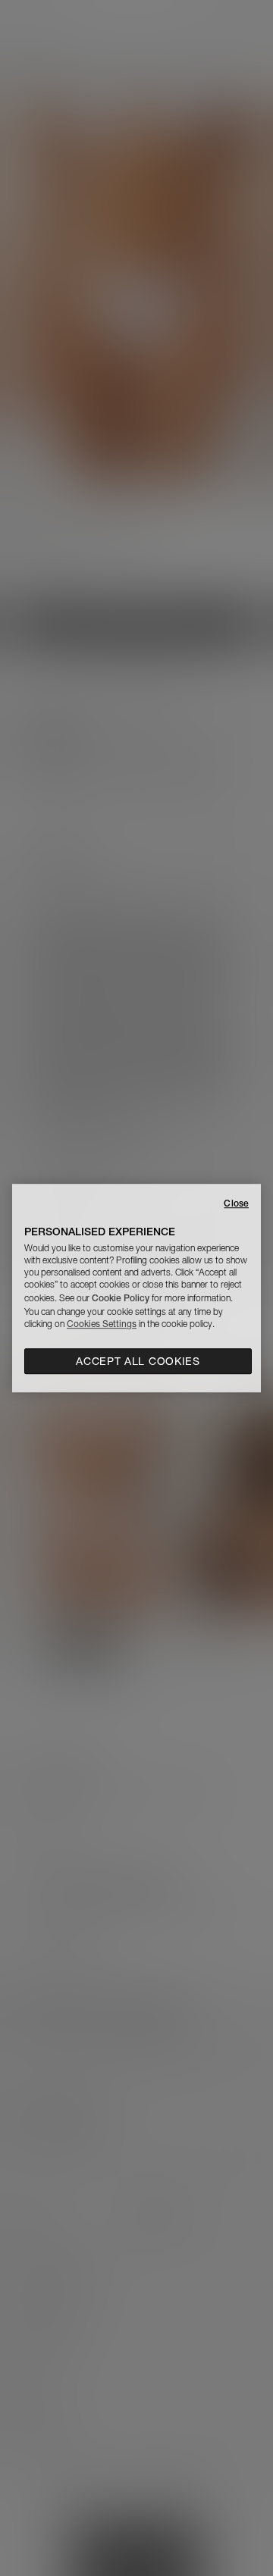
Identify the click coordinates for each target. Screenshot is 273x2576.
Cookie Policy (121, 1298)
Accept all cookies (138, 1361)
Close (236, 1203)
